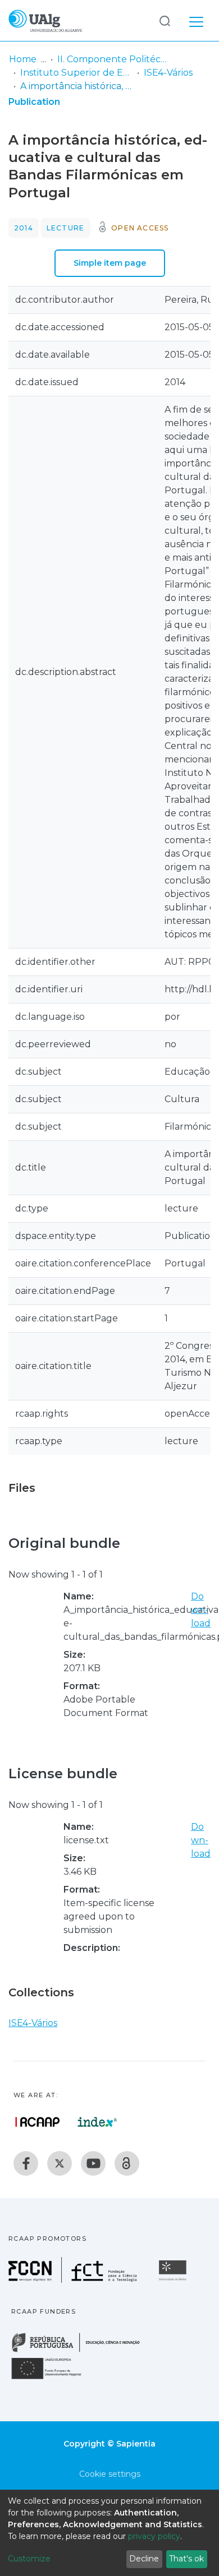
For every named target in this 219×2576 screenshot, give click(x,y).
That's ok (186, 2559)
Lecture (65, 228)
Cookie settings (110, 2474)
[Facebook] (26, 2163)
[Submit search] (165, 20)
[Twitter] (60, 2163)
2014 (24, 228)
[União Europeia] (53, 2378)
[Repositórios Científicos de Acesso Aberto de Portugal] (38, 2122)
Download (201, 1610)
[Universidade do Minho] (174, 2280)
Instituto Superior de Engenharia (76, 73)
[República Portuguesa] (81, 2351)
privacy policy (154, 2536)
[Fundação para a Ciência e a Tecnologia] (74, 2280)
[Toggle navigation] (196, 20)
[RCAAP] (127, 2163)
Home (23, 59)
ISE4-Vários (168, 73)
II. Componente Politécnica (113, 59)
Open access (140, 228)
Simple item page (110, 263)
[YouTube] (93, 2163)
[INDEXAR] (97, 2122)
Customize (29, 2559)
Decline (144, 2559)
